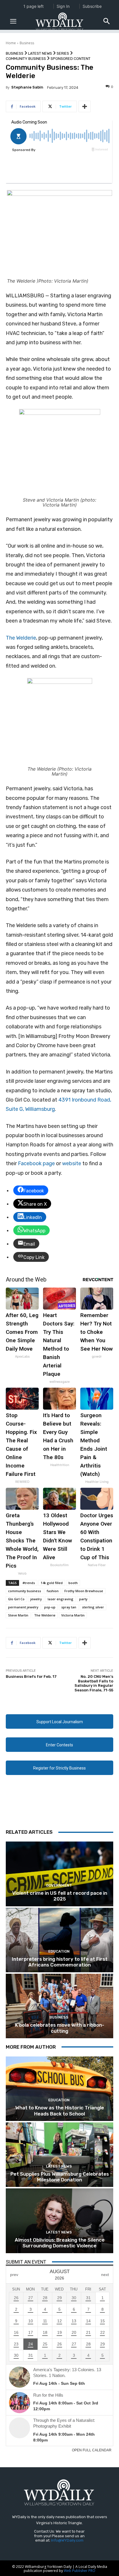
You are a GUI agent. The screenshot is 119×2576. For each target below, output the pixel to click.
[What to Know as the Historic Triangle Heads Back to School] (59, 2089)
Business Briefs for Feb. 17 (31, 1676)
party (83, 1599)
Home (11, 43)
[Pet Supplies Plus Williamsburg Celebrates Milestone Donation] (59, 2155)
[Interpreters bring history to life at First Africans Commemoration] (59, 1940)
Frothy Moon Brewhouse (84, 1591)
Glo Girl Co (16, 1599)
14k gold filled (52, 1583)
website (72, 1163)
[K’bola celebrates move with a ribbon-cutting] (59, 2006)
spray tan (69, 1607)
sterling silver (93, 1607)
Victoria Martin (73, 1615)
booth (73, 1583)
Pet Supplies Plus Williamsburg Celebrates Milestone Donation (60, 2177)
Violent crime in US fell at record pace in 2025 (60, 1896)
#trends (29, 1583)
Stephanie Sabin (27, 87)
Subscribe (92, 6)
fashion (53, 1591)
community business (25, 1591)
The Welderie (21, 638)
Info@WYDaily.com (67, 2540)
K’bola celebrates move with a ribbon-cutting (60, 2028)
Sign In (63, 6)
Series (63, 53)
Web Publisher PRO (80, 2571)
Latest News (40, 53)
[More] (85, 106)
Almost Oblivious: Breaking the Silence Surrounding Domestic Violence (60, 2243)
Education (59, 1951)
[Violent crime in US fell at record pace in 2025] (59, 1874)
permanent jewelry (23, 1607)
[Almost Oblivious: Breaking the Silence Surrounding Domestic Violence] (59, 2221)
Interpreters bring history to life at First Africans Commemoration (60, 1962)
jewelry (36, 1599)
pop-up (50, 1607)
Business (27, 43)
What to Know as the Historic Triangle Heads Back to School (60, 2111)
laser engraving (61, 1599)
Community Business (26, 59)
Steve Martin (18, 1615)
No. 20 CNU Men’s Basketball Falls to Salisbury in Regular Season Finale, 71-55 (94, 1683)
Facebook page (36, 1163)
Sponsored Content (70, 59)
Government (59, 1885)
